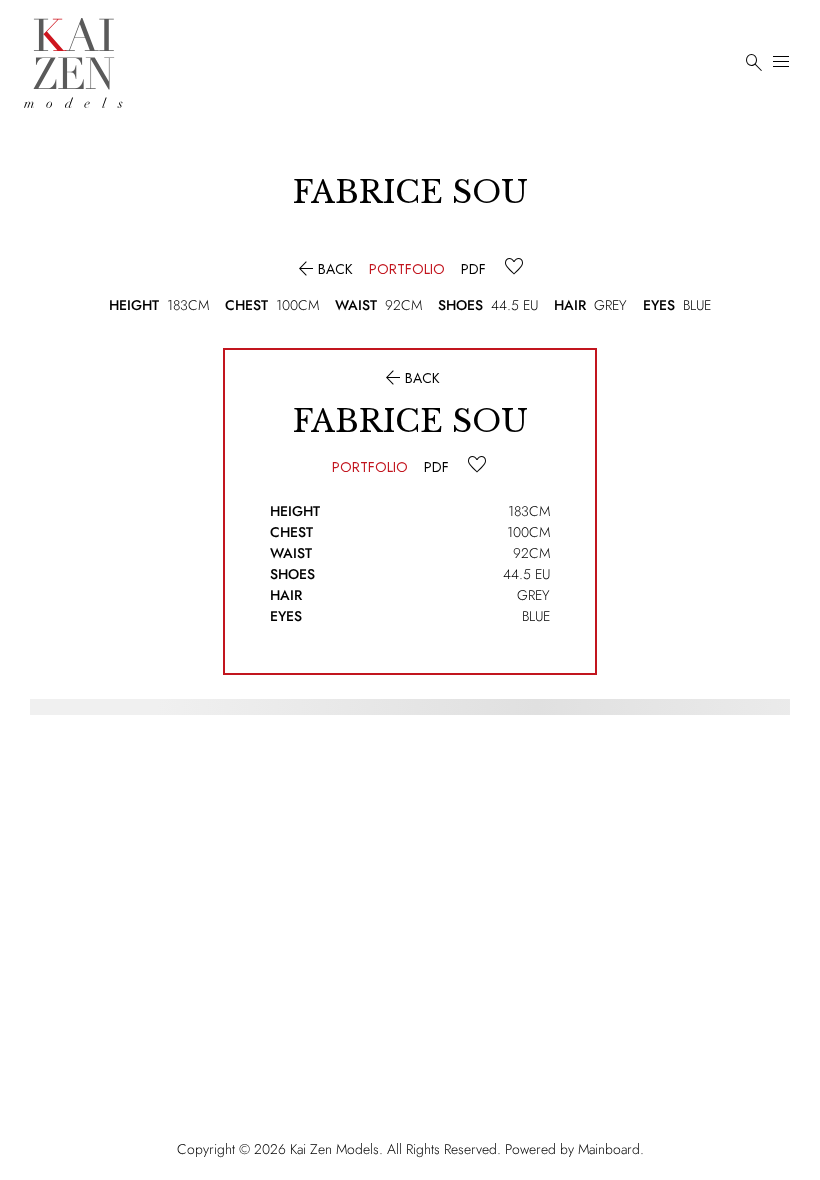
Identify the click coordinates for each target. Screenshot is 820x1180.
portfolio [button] (407, 269)
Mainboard (609, 1149)
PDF (473, 269)
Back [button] (323, 269)
